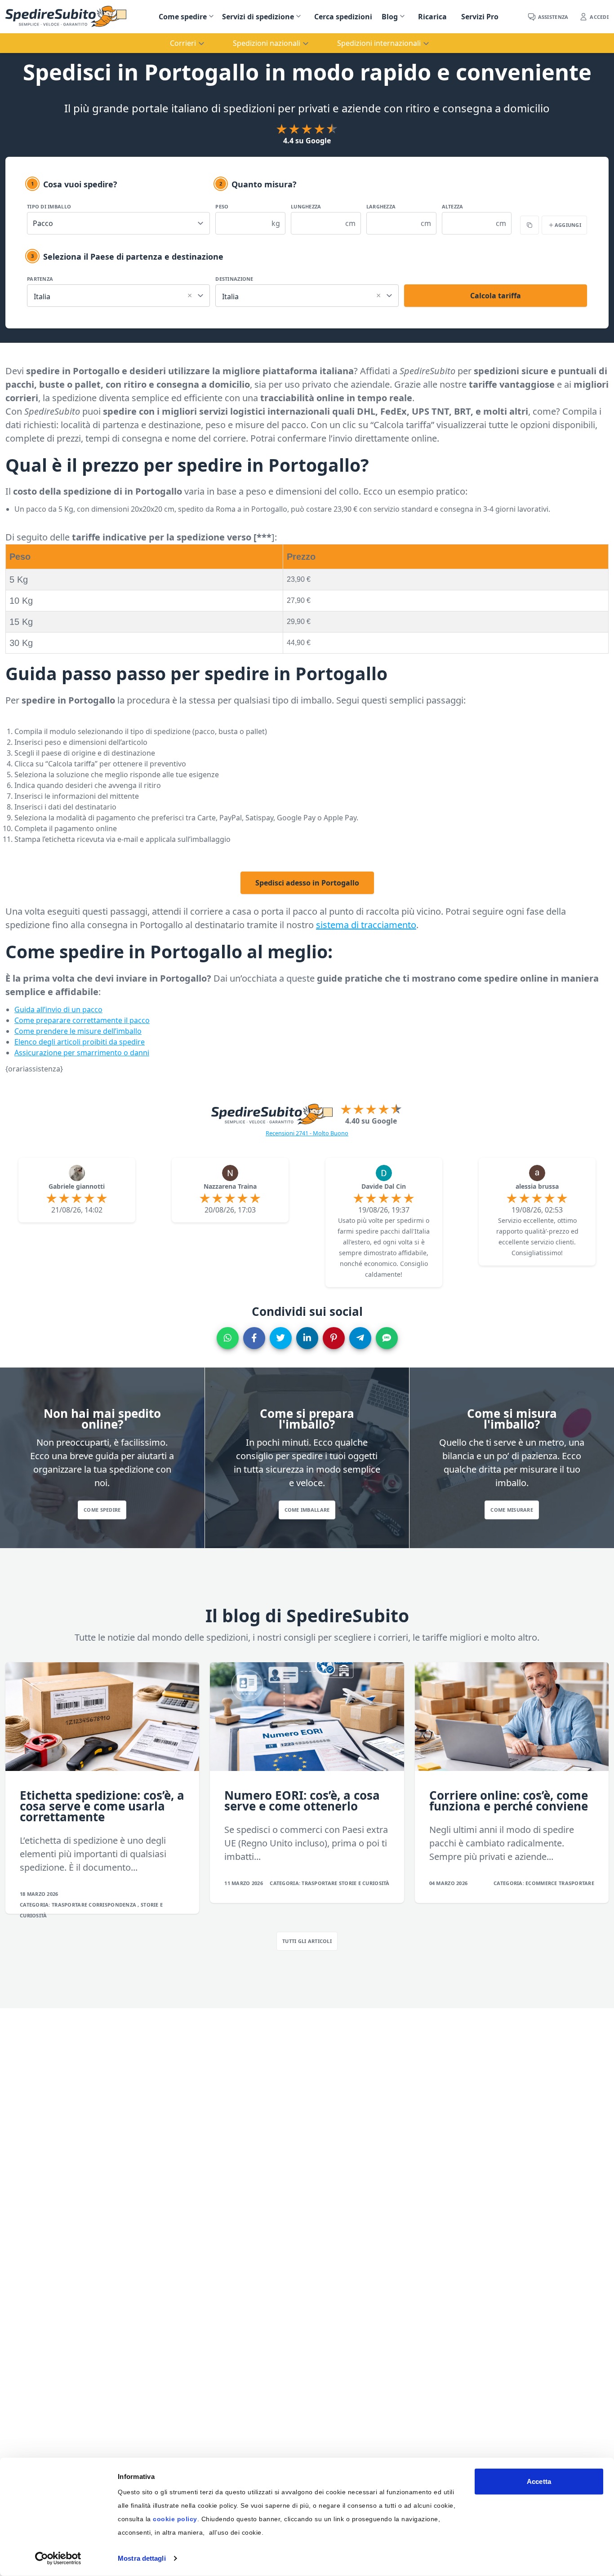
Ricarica (432, 17)
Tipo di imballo (49, 206)
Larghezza (381, 206)
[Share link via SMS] (387, 1338)
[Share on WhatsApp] (228, 1338)
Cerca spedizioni (343, 17)
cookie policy (175, 2519)
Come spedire (183, 17)
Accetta (539, 2481)
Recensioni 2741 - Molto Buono (307, 1133)
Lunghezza (306, 206)
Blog (390, 17)
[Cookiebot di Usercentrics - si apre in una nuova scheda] (58, 2558)
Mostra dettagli (142, 2558)
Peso (222, 206)
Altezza (453, 206)
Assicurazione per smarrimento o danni (82, 1053)
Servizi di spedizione (258, 17)
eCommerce (542, 1883)
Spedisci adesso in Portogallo (307, 883)
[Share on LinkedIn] (307, 1338)
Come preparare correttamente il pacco (82, 1020)
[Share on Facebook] (254, 1338)
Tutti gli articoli (307, 1941)
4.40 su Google (371, 1121)
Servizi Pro (480, 17)
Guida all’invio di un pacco (58, 1009)
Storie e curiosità (364, 1883)
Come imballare (307, 1510)
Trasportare (70, 1905)
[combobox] (118, 294)
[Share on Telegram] (360, 1338)
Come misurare (512, 1510)
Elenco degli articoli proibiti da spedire (80, 1042)
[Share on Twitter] (281, 1338)
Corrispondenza (113, 1905)
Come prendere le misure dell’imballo (78, 1031)
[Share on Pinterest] (334, 1338)
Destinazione (234, 279)
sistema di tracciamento (366, 925)
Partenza (40, 279)
